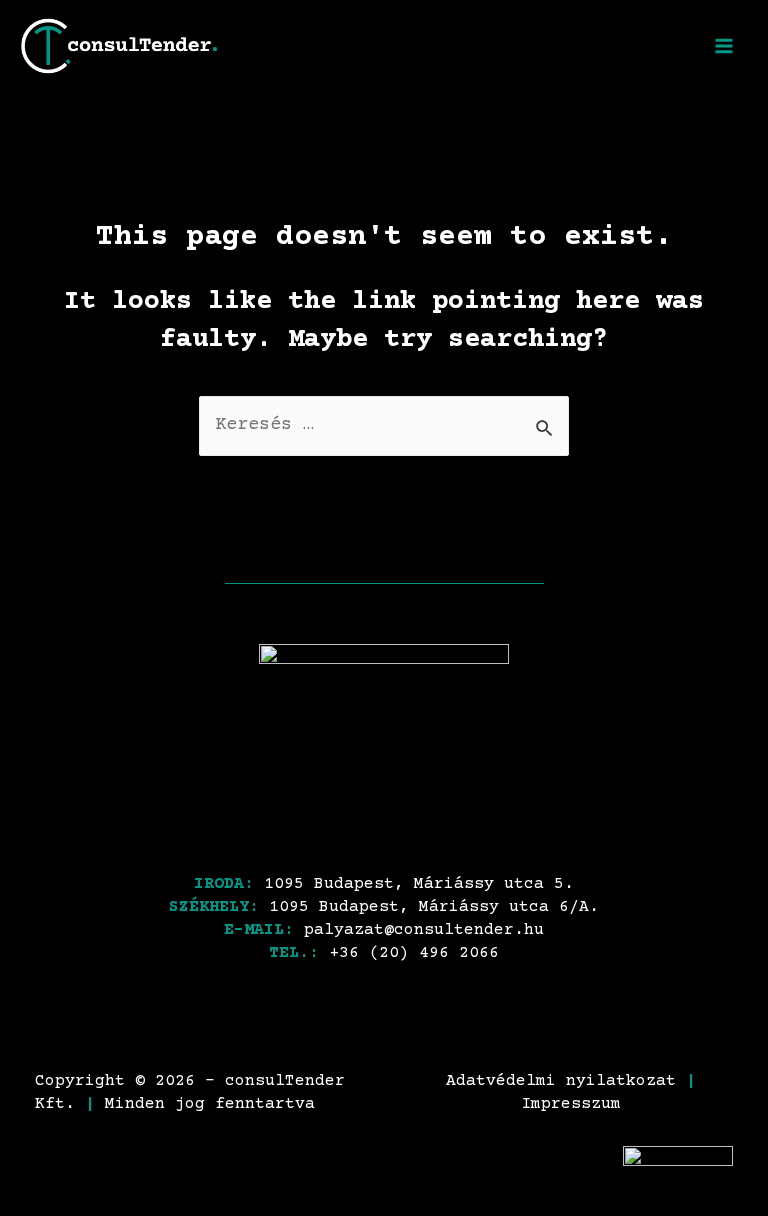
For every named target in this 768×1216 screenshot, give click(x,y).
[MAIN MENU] (724, 45)
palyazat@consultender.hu (424, 930)
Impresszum (571, 1104)
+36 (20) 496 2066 (414, 953)
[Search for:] (384, 425)
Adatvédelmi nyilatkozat (561, 1081)
